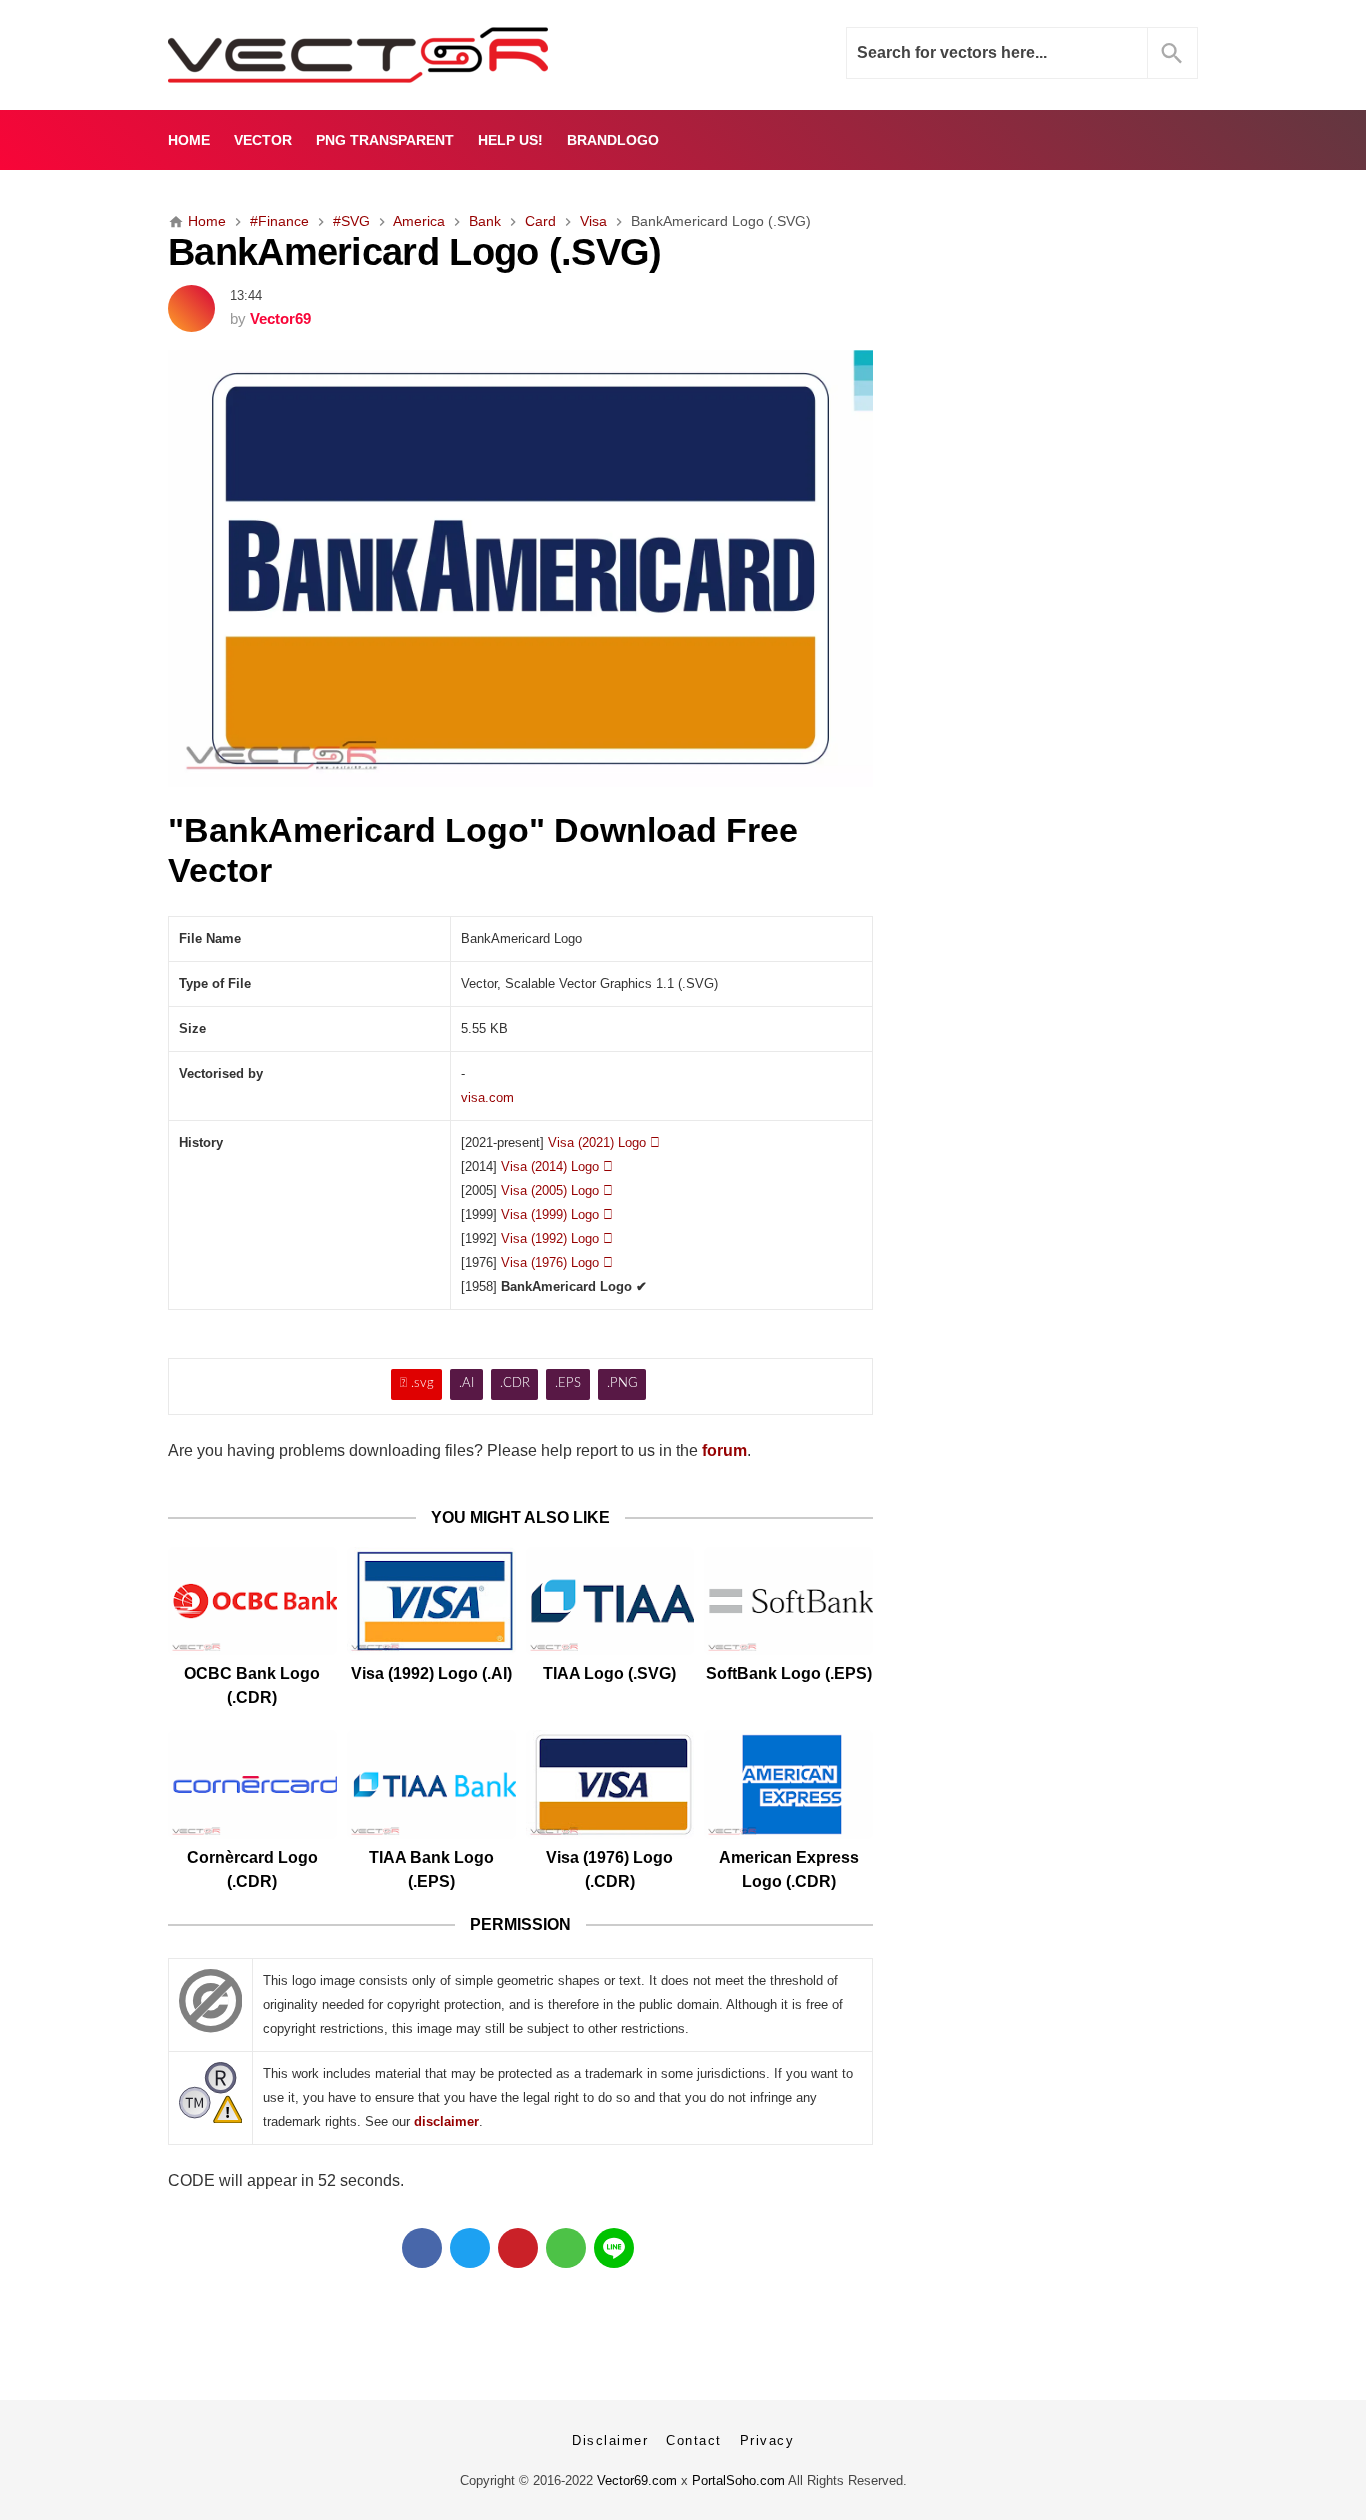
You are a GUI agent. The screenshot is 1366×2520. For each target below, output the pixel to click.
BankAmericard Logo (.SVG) (415, 251)
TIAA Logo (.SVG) (609, 1673)
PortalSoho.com (738, 2480)
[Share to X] (470, 2248)
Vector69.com (637, 2480)
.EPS (568, 1383)
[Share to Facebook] (422, 2248)
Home (189, 140)
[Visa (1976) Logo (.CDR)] (610, 1784)
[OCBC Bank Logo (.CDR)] (252, 1601)
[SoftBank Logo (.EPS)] (788, 1601)
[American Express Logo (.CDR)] (788, 1784)
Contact (694, 2440)
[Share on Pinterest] (518, 2248)
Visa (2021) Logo (604, 1142)
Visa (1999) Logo (557, 1214)
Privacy (767, 2440)
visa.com (487, 1097)
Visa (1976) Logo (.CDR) (609, 1869)
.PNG (622, 1383)
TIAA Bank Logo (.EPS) (431, 1869)
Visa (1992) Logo (557, 1238)
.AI (466, 1383)
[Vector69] (420, 55)
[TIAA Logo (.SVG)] (610, 1601)
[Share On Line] (614, 2248)
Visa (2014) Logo (557, 1166)
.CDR (515, 1383)
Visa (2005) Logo (557, 1190)
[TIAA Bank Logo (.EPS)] (431, 1784)
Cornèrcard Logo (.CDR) (252, 1869)
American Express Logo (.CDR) (789, 1869)
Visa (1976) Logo (557, 1262)
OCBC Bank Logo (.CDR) (252, 1685)
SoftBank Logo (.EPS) (789, 1673)
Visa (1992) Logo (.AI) (431, 1673)
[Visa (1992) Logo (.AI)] (431, 1601)
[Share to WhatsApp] (566, 2248)
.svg (417, 1383)
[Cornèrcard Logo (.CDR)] (252, 1784)
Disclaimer (610, 2440)
